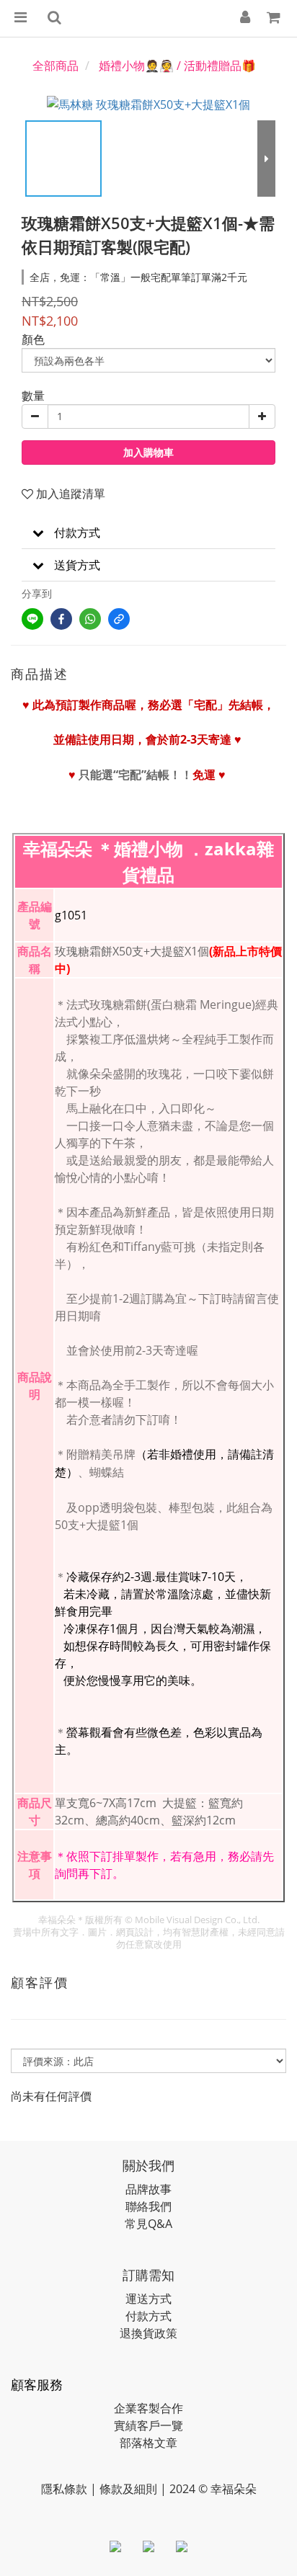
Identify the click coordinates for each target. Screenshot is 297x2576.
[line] (32, 619)
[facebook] (61, 619)
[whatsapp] (90, 619)
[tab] (148, 533)
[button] (148, 533)
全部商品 (56, 66)
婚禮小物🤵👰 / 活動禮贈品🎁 (177, 66)
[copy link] (119, 619)
